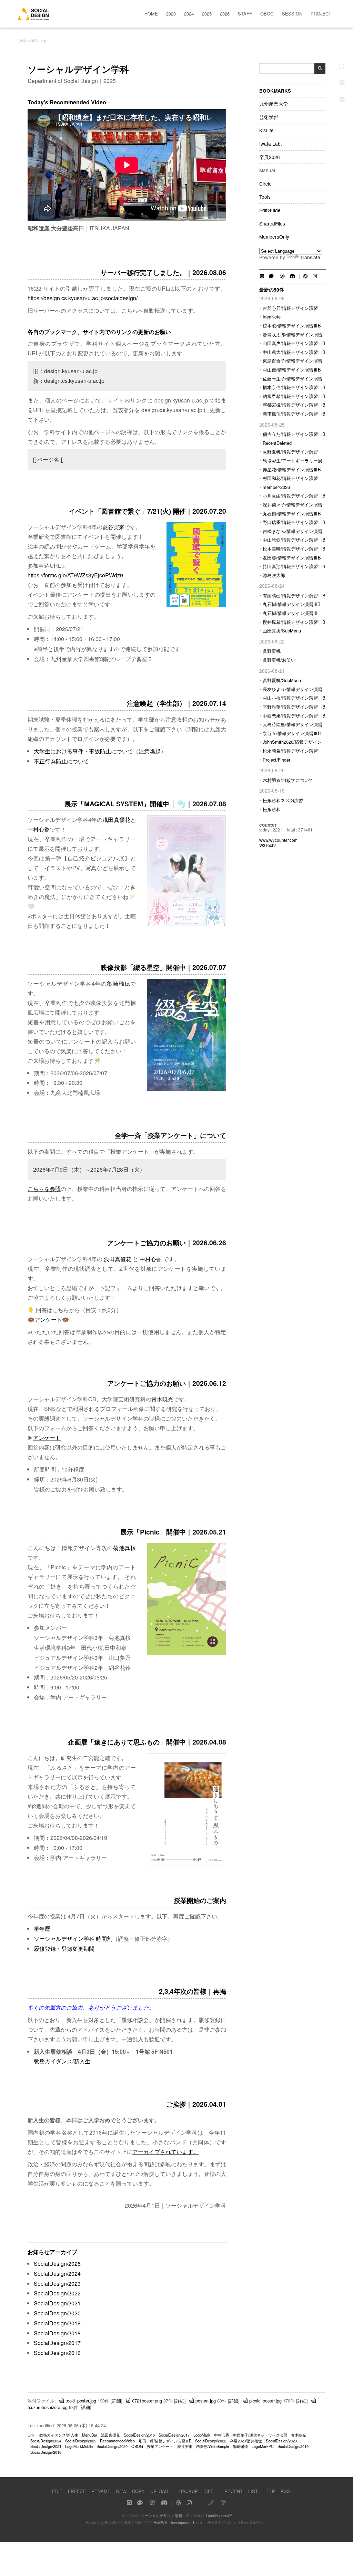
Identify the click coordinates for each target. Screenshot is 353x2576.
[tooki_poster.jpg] (186, 1864)
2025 (207, 14)
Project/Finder (276, 760)
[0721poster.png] (196, 605)
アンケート (48, 1320)
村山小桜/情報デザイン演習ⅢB (294, 698)
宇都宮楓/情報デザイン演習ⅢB (294, 405)
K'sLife (266, 130)
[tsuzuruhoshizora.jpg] (186, 1089)
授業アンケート (160, 2446)
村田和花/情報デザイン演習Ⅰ (293, 478)
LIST (253, 2491)
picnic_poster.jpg (265, 2401)
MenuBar (90, 2435)
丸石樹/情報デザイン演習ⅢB (292, 514)
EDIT (57, 2491)
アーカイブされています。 (165, 2152)
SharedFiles (272, 224)
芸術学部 (269, 117)
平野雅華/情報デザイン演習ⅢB (294, 707)
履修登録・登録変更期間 (64, 1949)
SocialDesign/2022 (57, 2293)
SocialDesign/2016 (57, 2353)
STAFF (245, 14)
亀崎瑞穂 (119, 983)
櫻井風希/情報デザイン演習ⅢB (294, 622)
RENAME (101, 2491)
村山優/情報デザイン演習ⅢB (292, 370)
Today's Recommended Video (67, 102)
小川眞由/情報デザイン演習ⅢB (294, 496)
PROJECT (321, 14)
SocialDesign (35, 40)
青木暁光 (162, 1399)
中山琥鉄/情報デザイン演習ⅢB (294, 540)
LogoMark (202, 2435)
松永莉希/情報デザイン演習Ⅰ (293, 751)
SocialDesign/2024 (57, 2274)
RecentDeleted (277, 443)
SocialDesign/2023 (57, 2284)
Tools (265, 197)
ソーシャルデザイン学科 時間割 (73, 1939)
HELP (269, 2491)
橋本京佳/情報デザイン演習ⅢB (294, 387)
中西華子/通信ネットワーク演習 (260, 2435)
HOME (151, 14)
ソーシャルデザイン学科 (162, 2515)
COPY (138, 2491)
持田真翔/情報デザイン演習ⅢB (294, 566)
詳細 (117, 2401)
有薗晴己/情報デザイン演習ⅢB (294, 595)
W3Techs (268, 845)
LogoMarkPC (263, 2446)
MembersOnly (274, 237)
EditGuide (270, 210)
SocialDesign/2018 (57, 2333)
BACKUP (189, 2491)
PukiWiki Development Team (178, 2522)
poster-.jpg (206, 2401)
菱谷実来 (113, 527)
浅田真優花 (116, 820)
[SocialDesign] (33, 18)
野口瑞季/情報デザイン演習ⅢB (294, 522)
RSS (285, 2491)
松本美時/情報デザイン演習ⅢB (294, 549)
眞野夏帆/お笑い (279, 660)
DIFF (208, 2491)
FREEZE (77, 2491)
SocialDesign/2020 (57, 2313)
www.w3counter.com (278, 840)
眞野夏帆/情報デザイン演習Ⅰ (293, 452)
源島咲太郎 (274, 575)
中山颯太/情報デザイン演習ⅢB (294, 352)
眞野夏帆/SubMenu (282, 680)
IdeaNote (272, 317)
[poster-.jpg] (186, 924)
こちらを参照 (44, 1189)
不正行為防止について (61, 761)
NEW (121, 2491)
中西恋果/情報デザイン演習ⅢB (294, 716)
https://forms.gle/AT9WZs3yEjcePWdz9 (75, 575)
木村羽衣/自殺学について (288, 780)
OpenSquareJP (219, 2515)
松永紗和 (272, 809)
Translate (310, 257)
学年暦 (42, 1929)
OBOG (267, 14)
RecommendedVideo (117, 2441)
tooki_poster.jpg (81, 2401)
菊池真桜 (124, 1548)
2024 (189, 14)
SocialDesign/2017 (57, 2343)
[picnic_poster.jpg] (186, 1653)
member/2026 (276, 487)
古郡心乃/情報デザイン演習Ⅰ (293, 308)
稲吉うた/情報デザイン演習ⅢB (294, 434)
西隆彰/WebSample (213, 2446)
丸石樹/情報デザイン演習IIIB (292, 604)
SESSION (292, 14)
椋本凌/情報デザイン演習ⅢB (292, 326)
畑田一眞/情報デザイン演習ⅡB (165, 2441)
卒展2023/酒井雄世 (246, 2441)
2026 (225, 14)
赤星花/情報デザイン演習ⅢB (292, 469)
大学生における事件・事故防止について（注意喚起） (100, 751)
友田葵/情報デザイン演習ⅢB (292, 558)
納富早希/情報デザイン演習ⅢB (294, 396)
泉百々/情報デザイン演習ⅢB (292, 733)
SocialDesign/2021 (57, 2303)
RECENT (234, 2491)
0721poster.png (147, 2401)
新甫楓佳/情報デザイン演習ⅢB (294, 414)
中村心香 (39, 829)
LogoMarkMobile (79, 2446)
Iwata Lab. (271, 144)
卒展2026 (270, 157)
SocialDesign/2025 (57, 2264)
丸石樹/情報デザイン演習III (290, 613)
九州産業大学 (274, 104)
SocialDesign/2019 (57, 2323)
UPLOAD (159, 2491)
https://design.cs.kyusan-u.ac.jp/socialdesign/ (83, 298)
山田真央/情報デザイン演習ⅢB (294, 343)
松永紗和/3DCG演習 (283, 800)
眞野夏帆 (272, 651)
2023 (171, 14)
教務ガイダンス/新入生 (62, 2061)
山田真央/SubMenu (282, 631)
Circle (265, 184)
